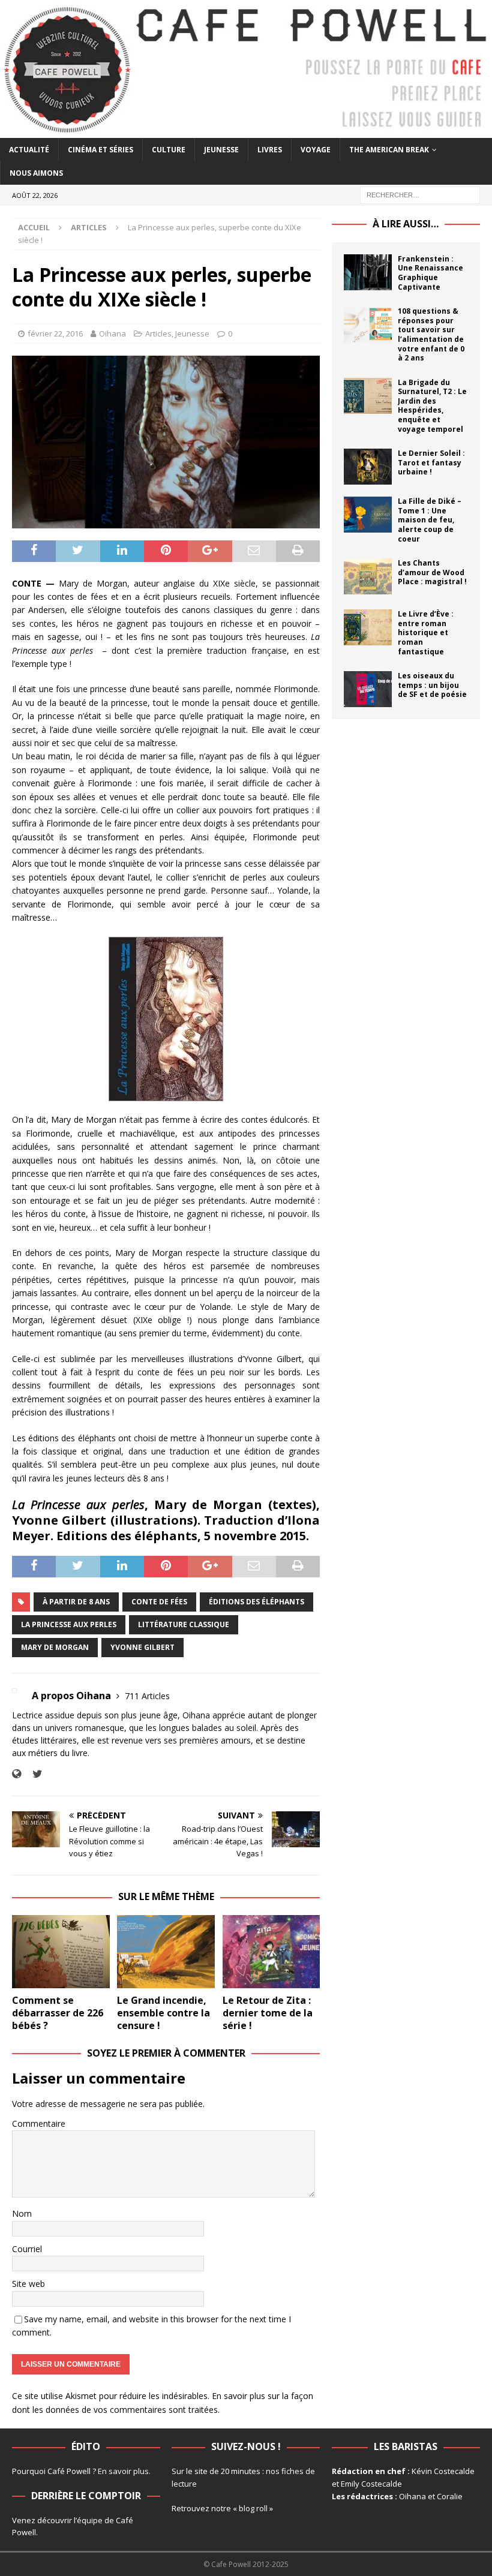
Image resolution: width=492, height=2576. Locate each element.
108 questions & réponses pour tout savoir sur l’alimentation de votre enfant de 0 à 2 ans (431, 334)
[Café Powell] (246, 130)
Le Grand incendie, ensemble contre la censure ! (163, 2013)
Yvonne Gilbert (142, 1647)
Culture (169, 150)
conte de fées (159, 1602)
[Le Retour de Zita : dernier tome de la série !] (271, 1952)
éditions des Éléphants (256, 1602)
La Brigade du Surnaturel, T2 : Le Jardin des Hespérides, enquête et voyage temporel (432, 406)
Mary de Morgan (55, 1647)
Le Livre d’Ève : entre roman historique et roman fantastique (426, 632)
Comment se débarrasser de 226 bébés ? (58, 2013)
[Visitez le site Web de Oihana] (16, 1774)
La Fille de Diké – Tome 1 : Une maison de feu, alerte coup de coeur (430, 520)
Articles (158, 333)
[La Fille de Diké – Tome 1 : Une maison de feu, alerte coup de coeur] (368, 515)
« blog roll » (253, 2508)
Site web (28, 2284)
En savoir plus (123, 2471)
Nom (22, 2213)
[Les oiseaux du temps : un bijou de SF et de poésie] (368, 689)
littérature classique (184, 1624)
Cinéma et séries (100, 150)
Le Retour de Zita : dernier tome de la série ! (268, 2013)
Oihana (112, 333)
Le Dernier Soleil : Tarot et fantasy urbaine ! (431, 462)
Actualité (29, 150)
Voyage (316, 150)
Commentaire (39, 2123)
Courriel (27, 2249)
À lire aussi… (406, 224)
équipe (90, 2520)
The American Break (389, 150)
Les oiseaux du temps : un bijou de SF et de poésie (432, 685)
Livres (270, 150)
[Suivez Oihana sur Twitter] (33, 1774)
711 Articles (147, 1696)
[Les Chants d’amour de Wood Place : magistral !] (368, 576)
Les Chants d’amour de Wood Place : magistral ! (432, 572)
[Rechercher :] (420, 194)
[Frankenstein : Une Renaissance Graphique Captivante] (368, 272)
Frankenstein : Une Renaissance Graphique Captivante (430, 273)
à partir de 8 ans (76, 1602)
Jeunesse (221, 150)
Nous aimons (36, 173)
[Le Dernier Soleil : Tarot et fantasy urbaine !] (368, 467)
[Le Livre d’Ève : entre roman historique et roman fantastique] (368, 627)
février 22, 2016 (55, 333)
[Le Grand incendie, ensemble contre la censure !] (166, 1952)
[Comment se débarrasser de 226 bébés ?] (61, 1952)
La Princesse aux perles (69, 1624)
